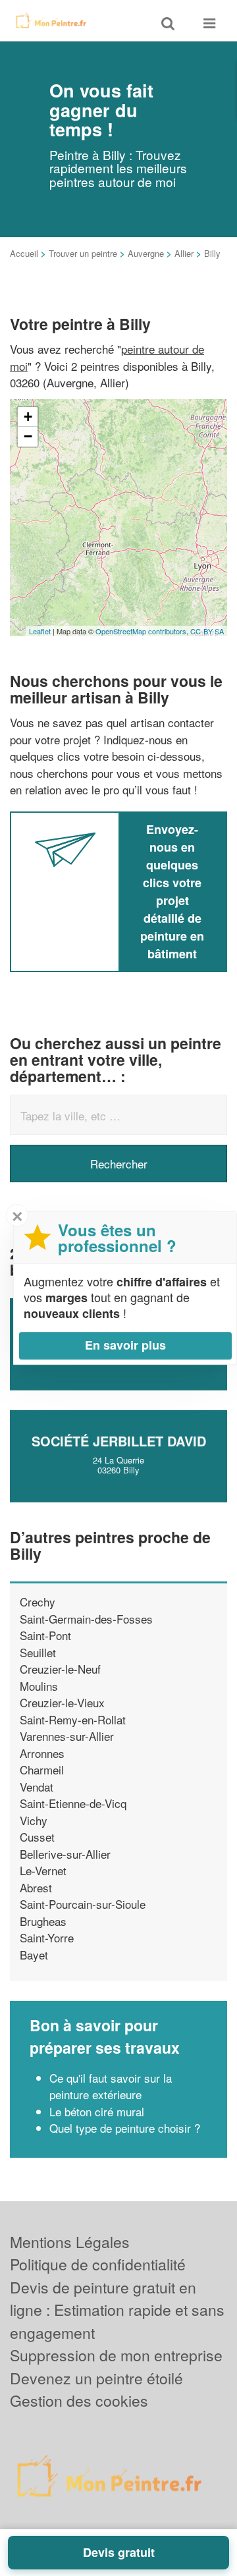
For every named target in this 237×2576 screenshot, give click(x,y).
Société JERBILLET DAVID (119, 1441)
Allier (184, 253)
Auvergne (146, 253)
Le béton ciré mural (97, 2111)
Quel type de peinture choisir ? (125, 2128)
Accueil (24, 253)
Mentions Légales (70, 2242)
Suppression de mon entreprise (116, 2355)
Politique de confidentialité (98, 2264)
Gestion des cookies (79, 2400)
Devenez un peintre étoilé (96, 2378)
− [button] (28, 436)
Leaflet (40, 631)
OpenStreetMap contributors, (143, 631)
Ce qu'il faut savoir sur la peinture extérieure (111, 2086)
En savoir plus (125, 1345)
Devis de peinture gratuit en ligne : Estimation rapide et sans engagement (117, 2310)
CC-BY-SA (207, 631)
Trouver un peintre (83, 253)
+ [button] (28, 417)
